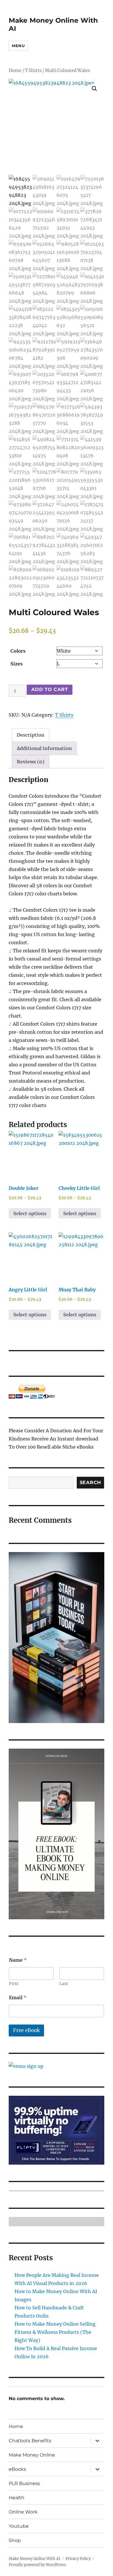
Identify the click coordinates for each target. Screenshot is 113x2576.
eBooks (17, 2469)
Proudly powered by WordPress (37, 2565)
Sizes (17, 664)
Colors (18, 651)
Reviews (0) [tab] (31, 762)
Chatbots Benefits (30, 2441)
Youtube (19, 2526)
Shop (15, 2540)
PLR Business (24, 2483)
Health (17, 2498)
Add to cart (50, 689)
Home (15, 71)
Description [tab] (31, 735)
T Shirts (33, 71)
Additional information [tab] (44, 748)
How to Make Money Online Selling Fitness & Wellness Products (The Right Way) (55, 2332)
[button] (94, 89)
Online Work (23, 2512)
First (14, 1984)
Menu (18, 46)
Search (91, 1482)
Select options (30, 1213)
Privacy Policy (78, 2559)
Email (18, 1998)
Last (64, 1984)
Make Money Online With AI (34, 2559)
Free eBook (26, 2030)
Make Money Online (32, 2455)
